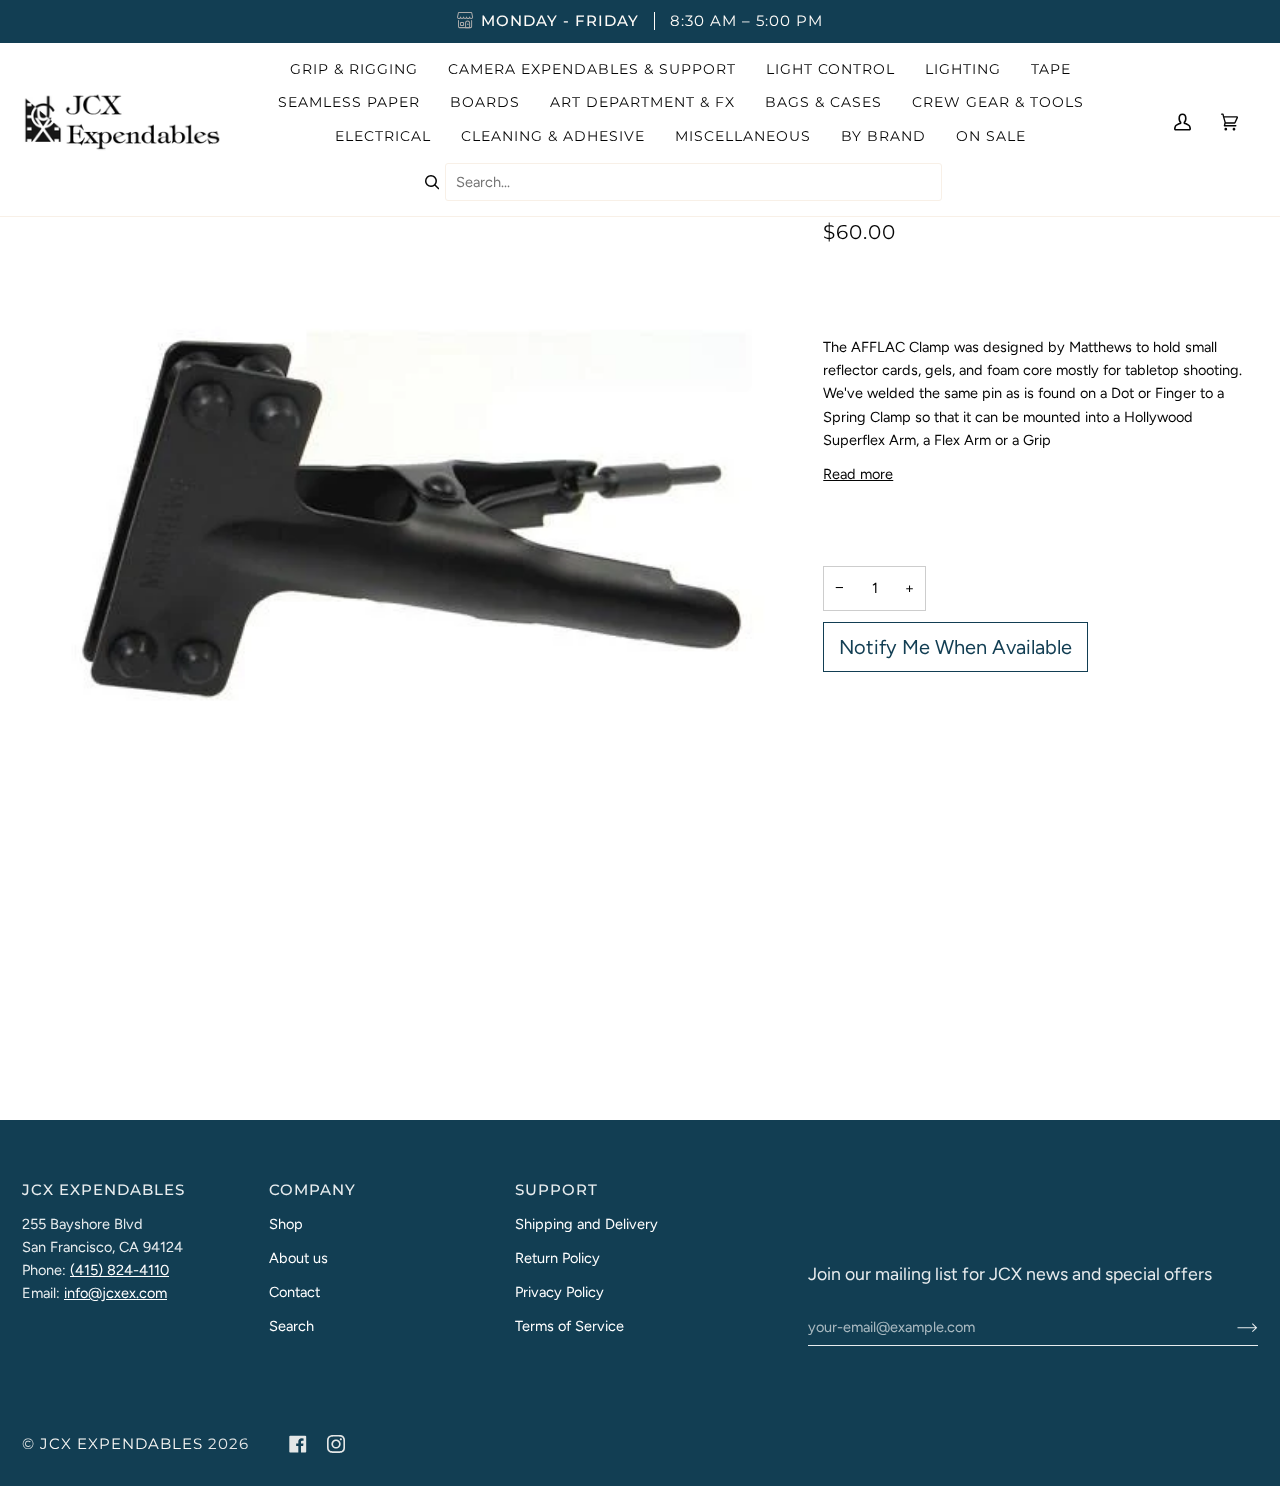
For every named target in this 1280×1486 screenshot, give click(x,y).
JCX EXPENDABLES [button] (103, 1190)
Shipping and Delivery (586, 1224)
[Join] (1231, 1327)
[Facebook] (298, 1444)
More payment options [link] (896, 758)
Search (291, 1326)
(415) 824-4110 (119, 1270)
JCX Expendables (121, 1444)
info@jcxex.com (115, 1293)
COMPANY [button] (312, 1190)
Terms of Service (569, 1326)
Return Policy (557, 1258)
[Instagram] (336, 1444)
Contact (294, 1292)
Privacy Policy (559, 1292)
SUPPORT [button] (556, 1190)
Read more (858, 474)
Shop (286, 1224)
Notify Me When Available (955, 647)
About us (298, 1258)
